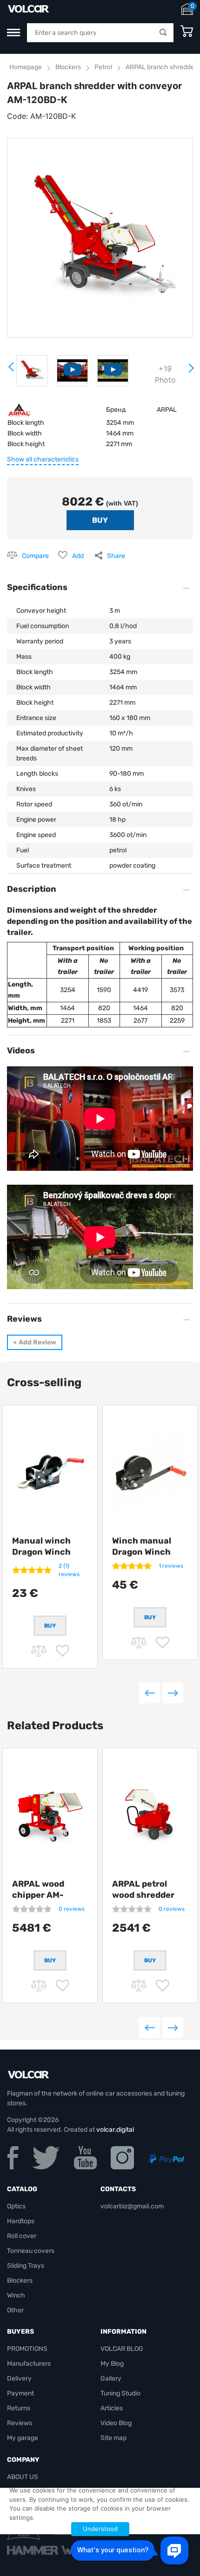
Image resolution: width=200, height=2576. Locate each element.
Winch (16, 2295)
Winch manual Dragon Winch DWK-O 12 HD (142, 1552)
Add (78, 556)
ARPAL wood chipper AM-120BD (38, 1895)
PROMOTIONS (27, 2349)
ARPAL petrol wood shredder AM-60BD (143, 1895)
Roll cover (22, 2236)
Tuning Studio (120, 2393)
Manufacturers (29, 2364)
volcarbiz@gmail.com (132, 2206)
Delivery (19, 2378)
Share (116, 556)
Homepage (26, 67)
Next (191, 372)
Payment (20, 2393)
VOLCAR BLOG (122, 2349)
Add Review (35, 1342)
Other (15, 2310)
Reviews (20, 2423)
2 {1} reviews (69, 1570)
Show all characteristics (43, 459)
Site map (113, 2438)
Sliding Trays (26, 2266)
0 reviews (72, 1909)
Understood (100, 2529)
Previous (150, 1693)
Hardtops (21, 2221)
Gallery (111, 2378)
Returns (19, 2408)
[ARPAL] (19, 409)
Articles (112, 2408)
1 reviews (171, 1566)
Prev (12, 370)
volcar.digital (115, 2130)
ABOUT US (23, 2477)
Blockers (68, 67)
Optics (16, 2206)
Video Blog (116, 2423)
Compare (35, 556)
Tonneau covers (31, 2251)
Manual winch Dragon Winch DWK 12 (41, 1552)
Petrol (103, 67)
